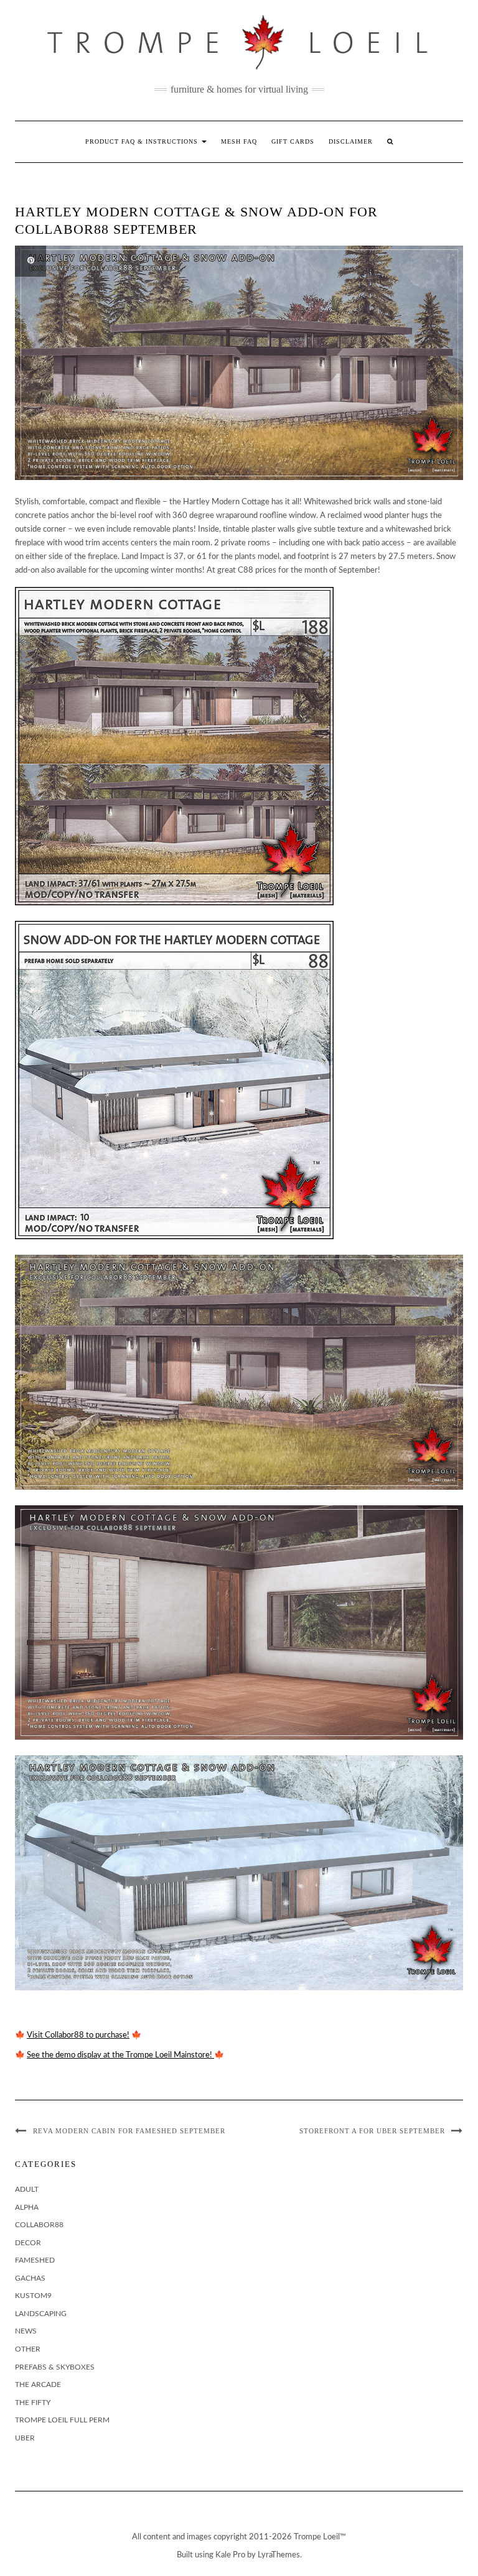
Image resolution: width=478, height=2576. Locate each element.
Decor (28, 2243)
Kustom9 (33, 2296)
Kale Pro (230, 2555)
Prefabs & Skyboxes (55, 2367)
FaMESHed (35, 2260)
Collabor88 (39, 2225)
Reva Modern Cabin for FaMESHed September (129, 2131)
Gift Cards (293, 141)
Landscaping (41, 2314)
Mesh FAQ (239, 141)
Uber (25, 2438)
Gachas (30, 2278)
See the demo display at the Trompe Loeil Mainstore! (120, 2055)
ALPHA (27, 2207)
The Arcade (38, 2384)
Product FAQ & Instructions (143, 141)
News (26, 2331)
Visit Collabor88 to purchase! (78, 2035)
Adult (27, 2189)
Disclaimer (351, 141)
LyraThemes (279, 2555)
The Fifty (33, 2403)
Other (28, 2349)
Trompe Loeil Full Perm (62, 2420)
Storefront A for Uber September (372, 2131)
